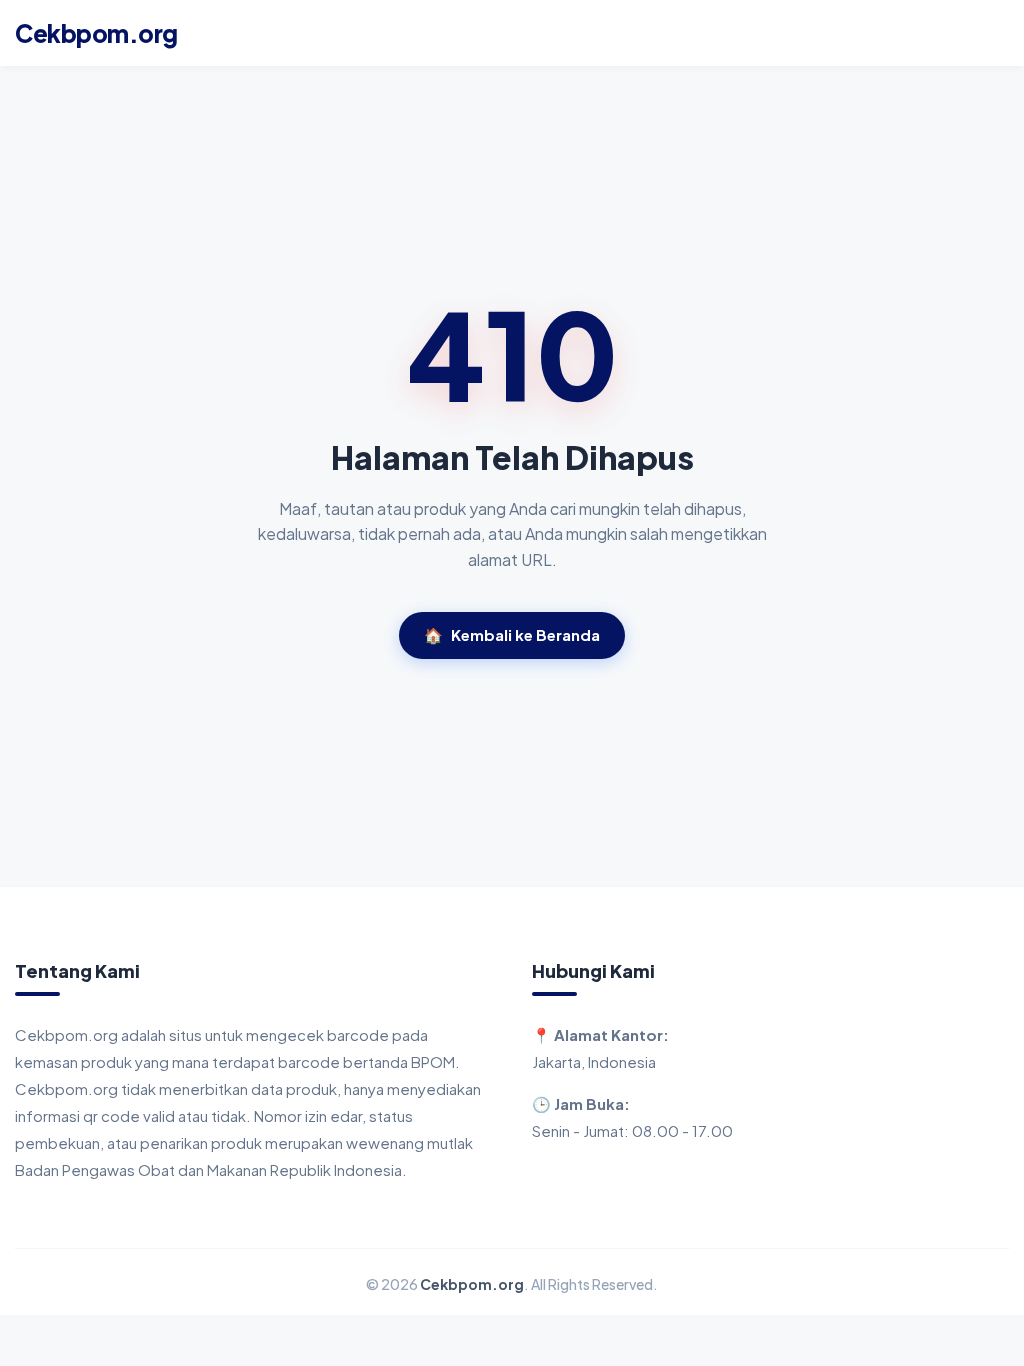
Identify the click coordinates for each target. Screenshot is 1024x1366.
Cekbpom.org (96, 33)
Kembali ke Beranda (512, 634)
